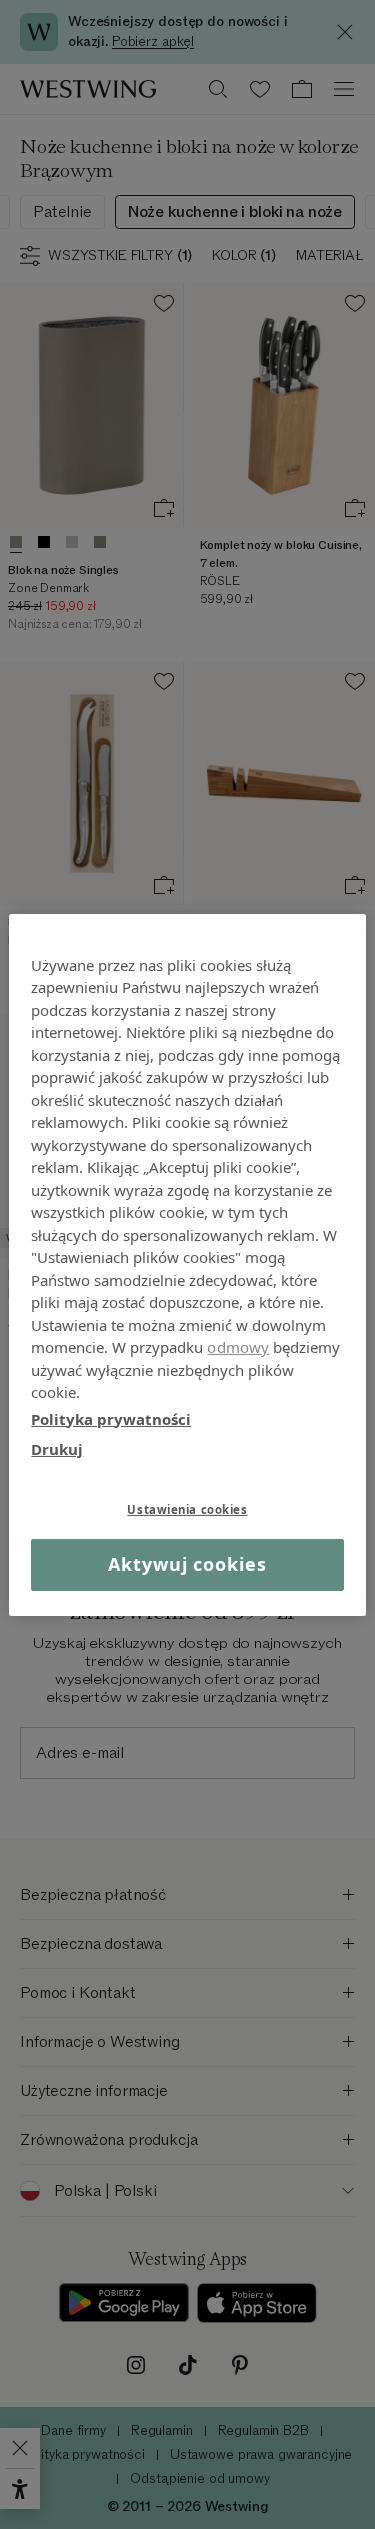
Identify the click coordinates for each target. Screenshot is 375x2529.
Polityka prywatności (111, 1418)
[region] (187, 1264)
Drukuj (57, 1449)
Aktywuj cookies (187, 1564)
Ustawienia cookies (187, 1508)
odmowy (238, 1347)
